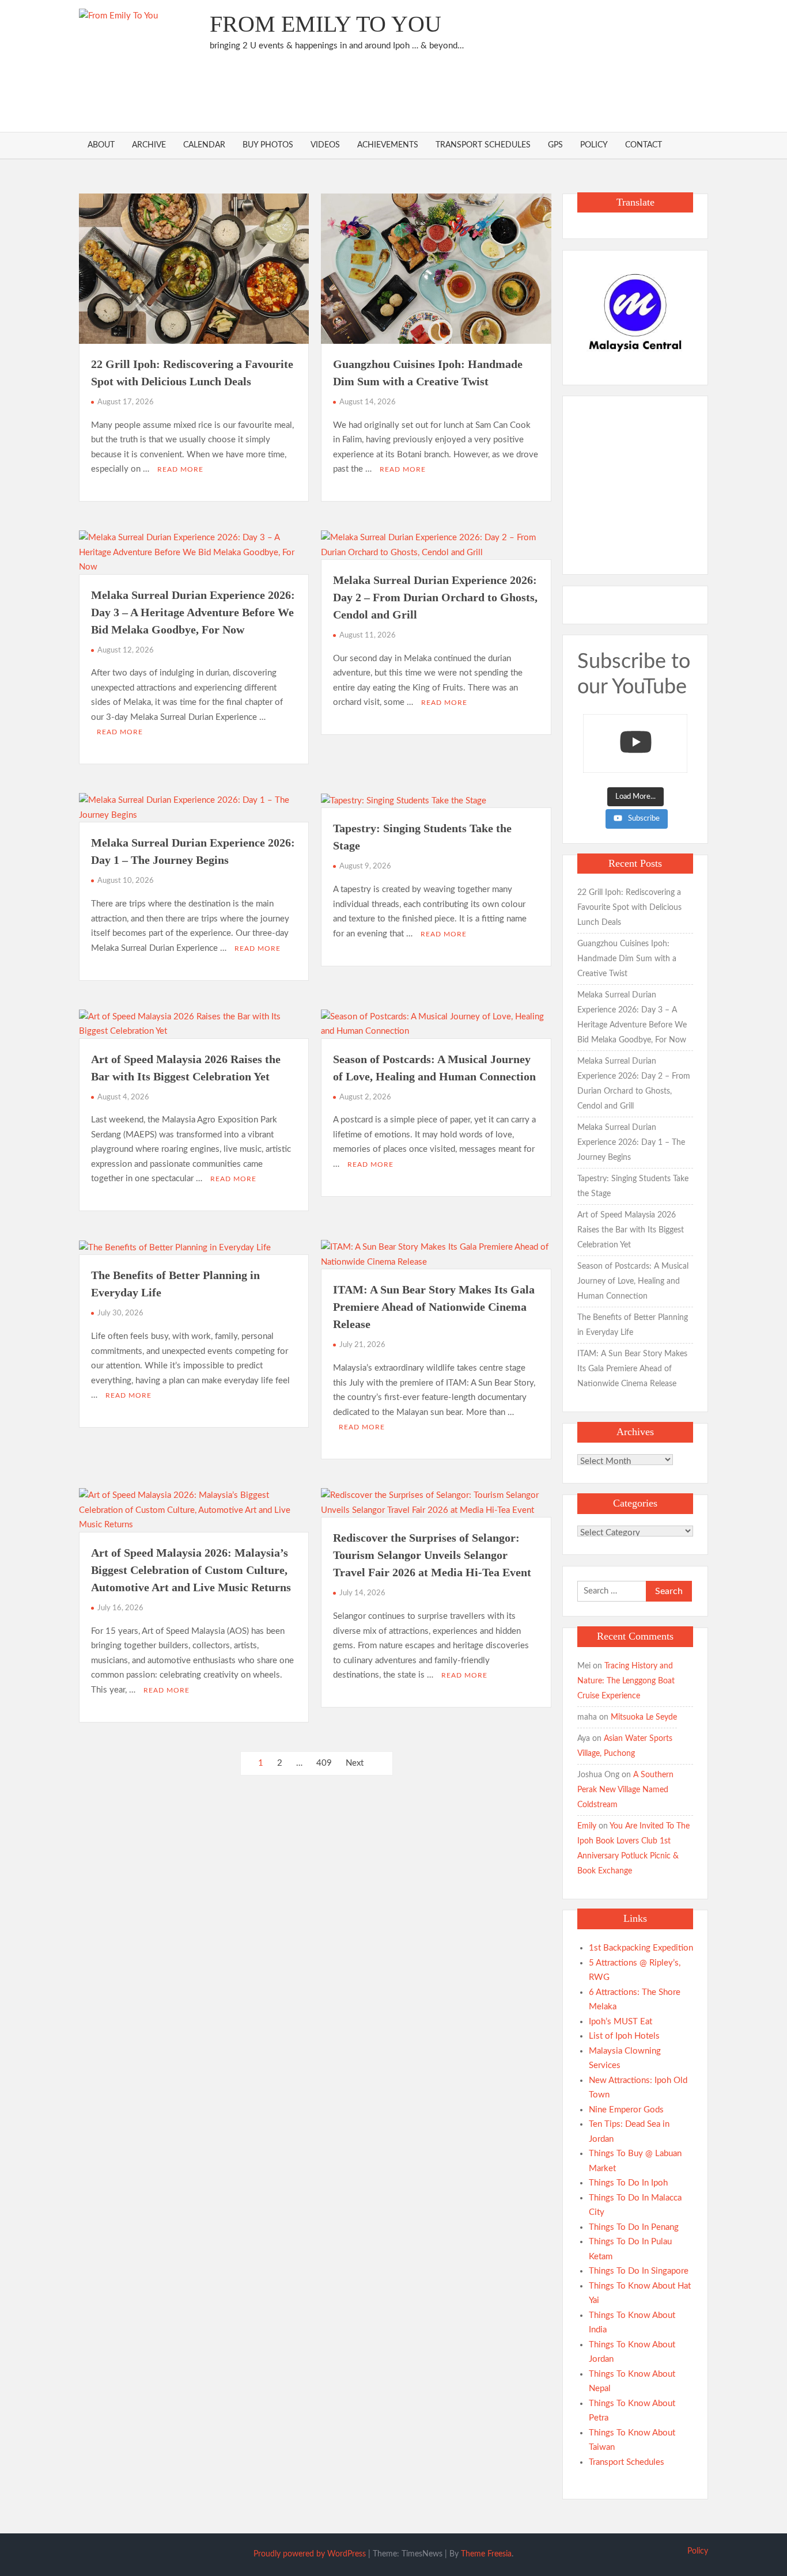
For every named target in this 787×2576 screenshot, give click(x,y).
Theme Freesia (486, 2554)
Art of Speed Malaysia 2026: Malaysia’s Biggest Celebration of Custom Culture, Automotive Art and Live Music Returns (191, 1570)
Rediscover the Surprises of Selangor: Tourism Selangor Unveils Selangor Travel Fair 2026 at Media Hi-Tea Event (432, 1555)
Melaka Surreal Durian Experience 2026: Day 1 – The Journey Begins (631, 1143)
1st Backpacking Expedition (641, 1948)
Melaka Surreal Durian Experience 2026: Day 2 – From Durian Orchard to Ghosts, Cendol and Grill (435, 597)
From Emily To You (326, 24)
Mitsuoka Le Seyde (644, 1717)
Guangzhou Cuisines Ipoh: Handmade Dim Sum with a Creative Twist (627, 959)
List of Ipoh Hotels (624, 2036)
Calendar (204, 145)
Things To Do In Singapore (639, 2271)
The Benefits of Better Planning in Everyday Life (633, 1325)
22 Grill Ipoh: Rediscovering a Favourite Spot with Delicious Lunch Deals (629, 908)
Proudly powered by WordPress (310, 2554)
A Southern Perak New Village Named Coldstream (625, 1790)
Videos (325, 145)
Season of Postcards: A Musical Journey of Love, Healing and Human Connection (633, 1281)
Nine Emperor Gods (626, 2110)
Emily (587, 1826)
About (101, 145)
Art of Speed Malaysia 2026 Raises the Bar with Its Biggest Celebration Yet (631, 1230)
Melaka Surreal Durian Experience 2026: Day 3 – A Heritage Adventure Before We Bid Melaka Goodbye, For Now (193, 612)
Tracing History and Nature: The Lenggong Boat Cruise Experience (626, 1681)
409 (324, 1763)
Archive (149, 145)
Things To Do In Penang (634, 2227)
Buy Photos (268, 145)
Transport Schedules (483, 145)
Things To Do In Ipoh (628, 2183)
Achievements (388, 145)
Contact (644, 145)
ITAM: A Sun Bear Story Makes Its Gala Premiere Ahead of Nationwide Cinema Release (434, 1307)
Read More (180, 469)
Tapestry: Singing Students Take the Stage (633, 1186)
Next (355, 1763)
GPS (555, 145)
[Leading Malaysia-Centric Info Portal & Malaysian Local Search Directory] (635, 313)
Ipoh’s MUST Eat (620, 2022)
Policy (594, 145)
